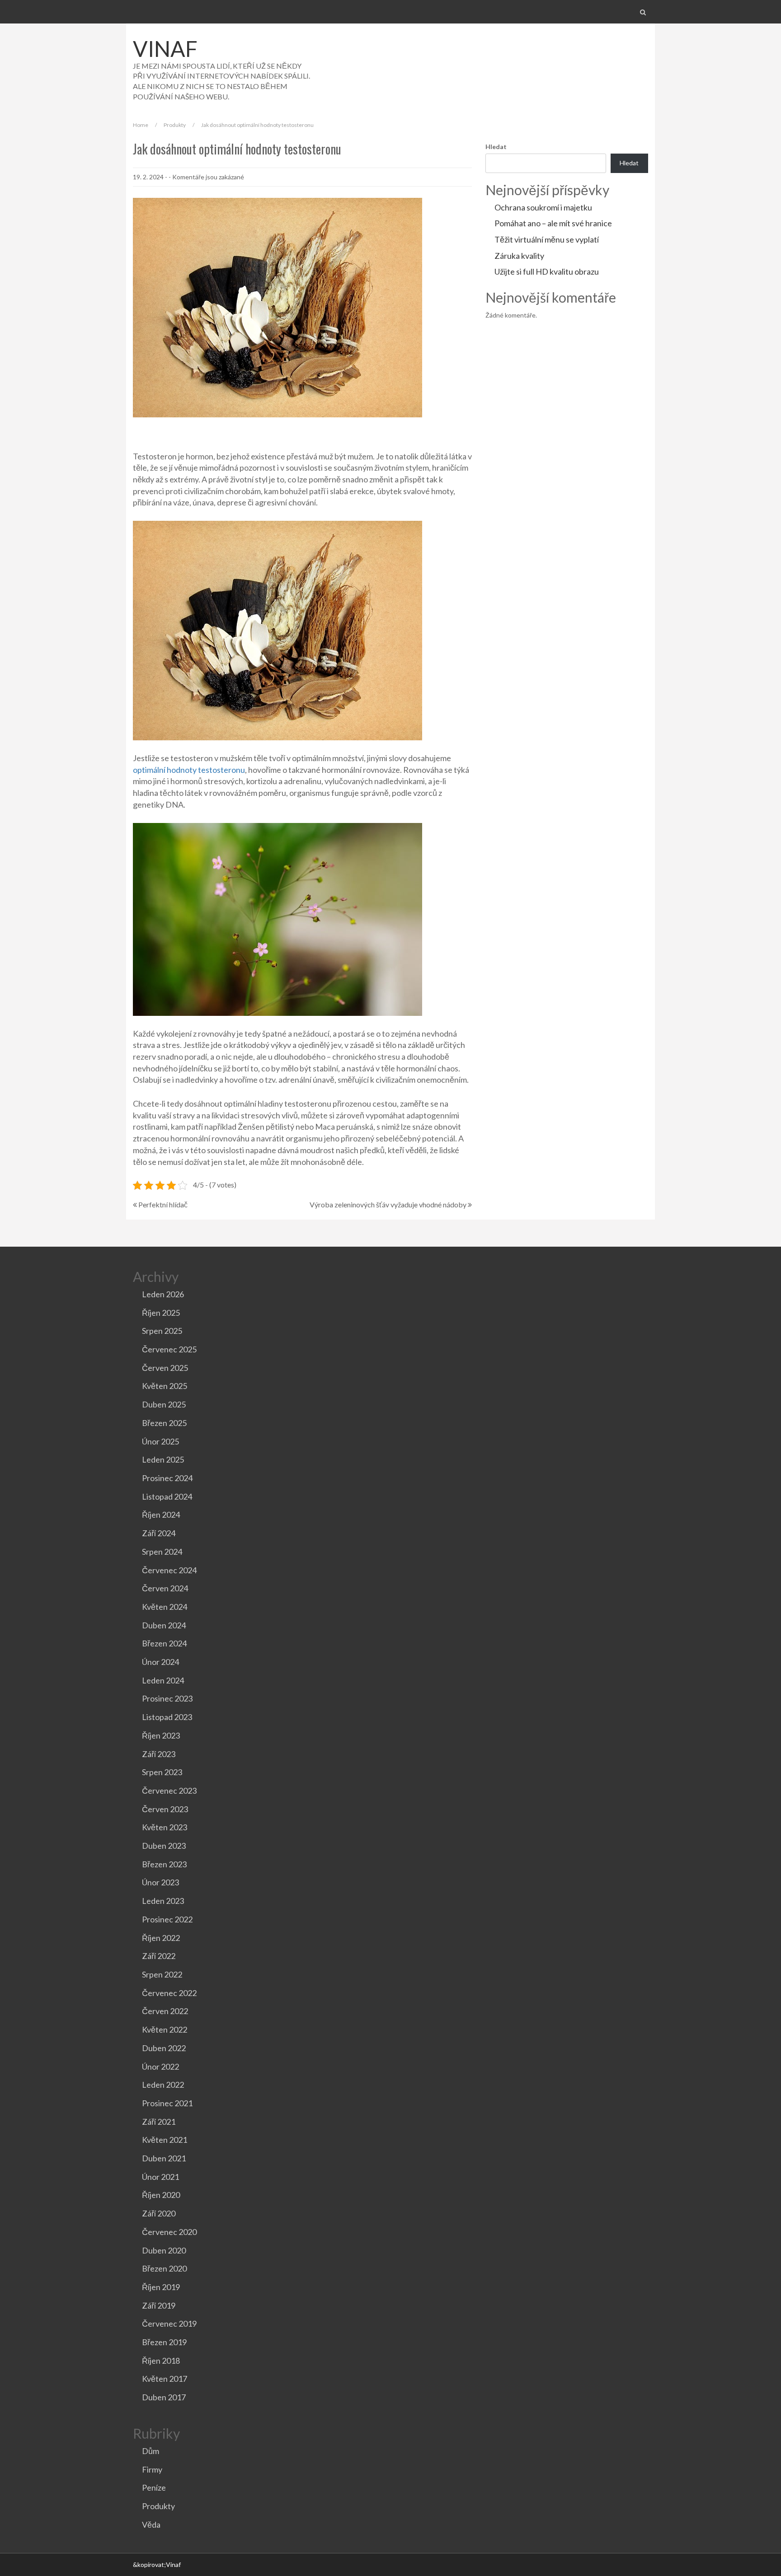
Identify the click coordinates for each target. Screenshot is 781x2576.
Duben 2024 (164, 1625)
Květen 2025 (165, 1386)
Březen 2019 (164, 2342)
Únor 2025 (160, 1441)
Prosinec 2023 (167, 1698)
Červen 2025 (165, 1368)
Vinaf (165, 49)
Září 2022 (159, 1956)
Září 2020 (159, 2213)
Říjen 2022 (161, 1938)
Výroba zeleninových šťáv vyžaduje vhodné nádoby (388, 1204)
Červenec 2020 (169, 2232)
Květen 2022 (165, 2029)
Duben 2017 (164, 2397)
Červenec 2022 (169, 1993)
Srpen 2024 (162, 1552)
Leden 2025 (163, 1459)
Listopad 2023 (167, 1717)
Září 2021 (159, 2122)
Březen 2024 (164, 1643)
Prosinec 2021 (167, 2103)
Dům (151, 2451)
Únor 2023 (160, 1882)
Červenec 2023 (169, 1791)
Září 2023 (159, 1754)
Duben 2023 (164, 1846)
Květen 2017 (165, 2379)
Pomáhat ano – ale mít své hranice (553, 223)
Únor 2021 (160, 2177)
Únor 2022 (160, 2066)
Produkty (175, 125)
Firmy (152, 2469)
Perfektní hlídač (163, 1204)
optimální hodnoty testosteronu (189, 770)
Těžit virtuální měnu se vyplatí (547, 239)
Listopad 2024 (167, 1496)
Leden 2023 (163, 1901)
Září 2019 (159, 2305)
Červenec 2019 (169, 2324)
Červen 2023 (165, 1809)
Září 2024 (159, 1533)
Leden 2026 (163, 1294)
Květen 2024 (165, 1607)
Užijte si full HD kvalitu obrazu (547, 271)
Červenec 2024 (169, 1570)
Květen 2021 (165, 2140)
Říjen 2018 (161, 2361)
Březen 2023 (164, 1864)
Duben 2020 (164, 2250)
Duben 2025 (164, 1404)
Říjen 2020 (161, 2195)
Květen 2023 (165, 1827)
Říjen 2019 (161, 2287)
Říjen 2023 (161, 1735)
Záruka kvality (519, 256)
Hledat (496, 147)
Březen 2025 (164, 1423)
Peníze (154, 2487)
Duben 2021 (164, 2158)
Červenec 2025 (169, 1349)
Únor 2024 (160, 1662)
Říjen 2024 (161, 1515)
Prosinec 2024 (167, 1478)
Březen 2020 (164, 2268)
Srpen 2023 (162, 1772)
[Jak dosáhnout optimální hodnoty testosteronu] (278, 306)
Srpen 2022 (162, 1974)
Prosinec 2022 (167, 1919)
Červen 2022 (165, 2011)
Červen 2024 (165, 1588)
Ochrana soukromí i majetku (543, 207)
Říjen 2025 (161, 1313)
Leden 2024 (163, 1680)
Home (141, 125)
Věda (151, 2525)
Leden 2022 (163, 2085)
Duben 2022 (164, 2048)
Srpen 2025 (162, 1331)
